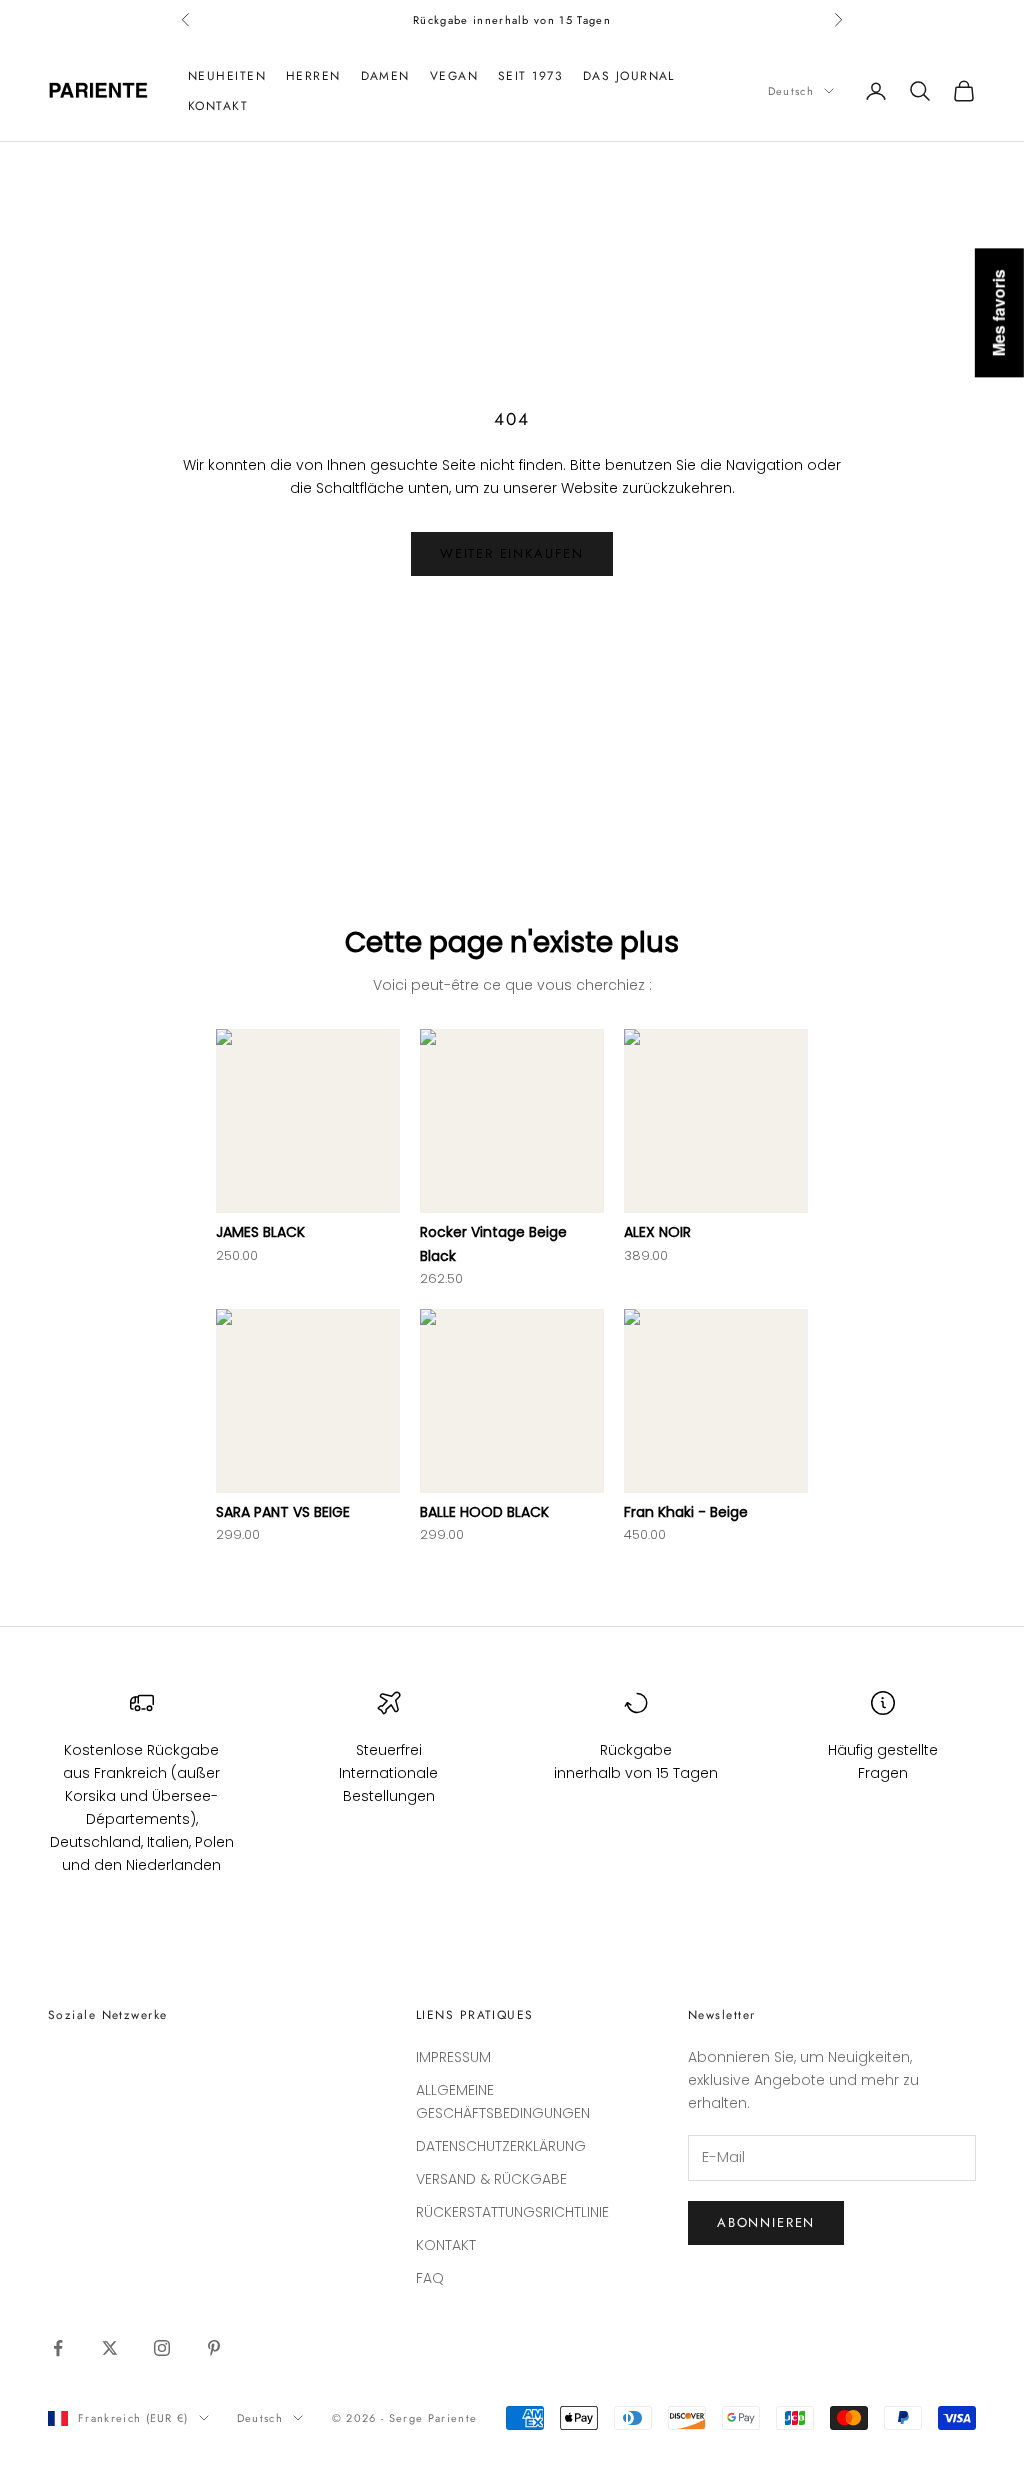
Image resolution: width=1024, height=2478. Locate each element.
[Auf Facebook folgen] (58, 2348)
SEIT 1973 (530, 76)
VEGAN (454, 76)
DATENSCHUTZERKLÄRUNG (501, 2146)
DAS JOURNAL (629, 76)
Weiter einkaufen (512, 553)
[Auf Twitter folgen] (110, 2348)
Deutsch (791, 91)
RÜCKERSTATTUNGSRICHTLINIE (512, 2212)
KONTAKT (218, 106)
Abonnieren (766, 2222)
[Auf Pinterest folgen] (214, 2348)
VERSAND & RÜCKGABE (491, 2179)
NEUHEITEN (227, 76)
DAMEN (385, 76)
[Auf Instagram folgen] (162, 2348)
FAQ (430, 2278)
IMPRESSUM (453, 2057)
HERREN (313, 76)
